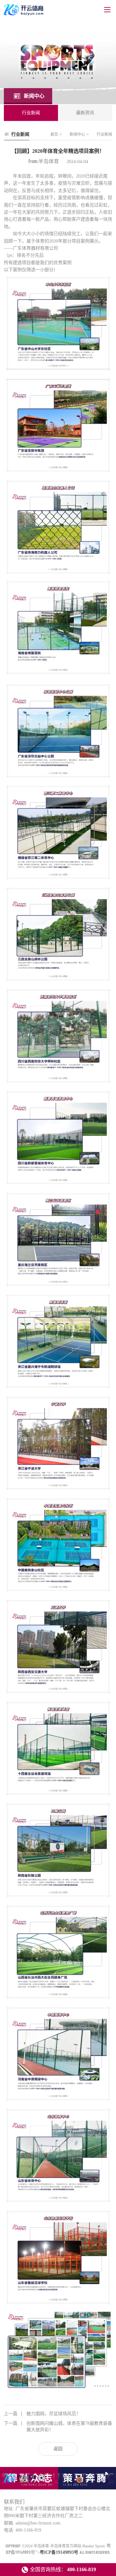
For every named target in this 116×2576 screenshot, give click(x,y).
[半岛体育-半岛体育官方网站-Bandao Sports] (20, 2482)
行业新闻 (104, 134)
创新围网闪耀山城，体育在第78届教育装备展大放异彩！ (58, 2427)
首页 (54, 134)
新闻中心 (77, 134)
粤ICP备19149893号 (59, 2552)
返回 (58, 2449)
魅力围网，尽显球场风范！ (42, 2414)
